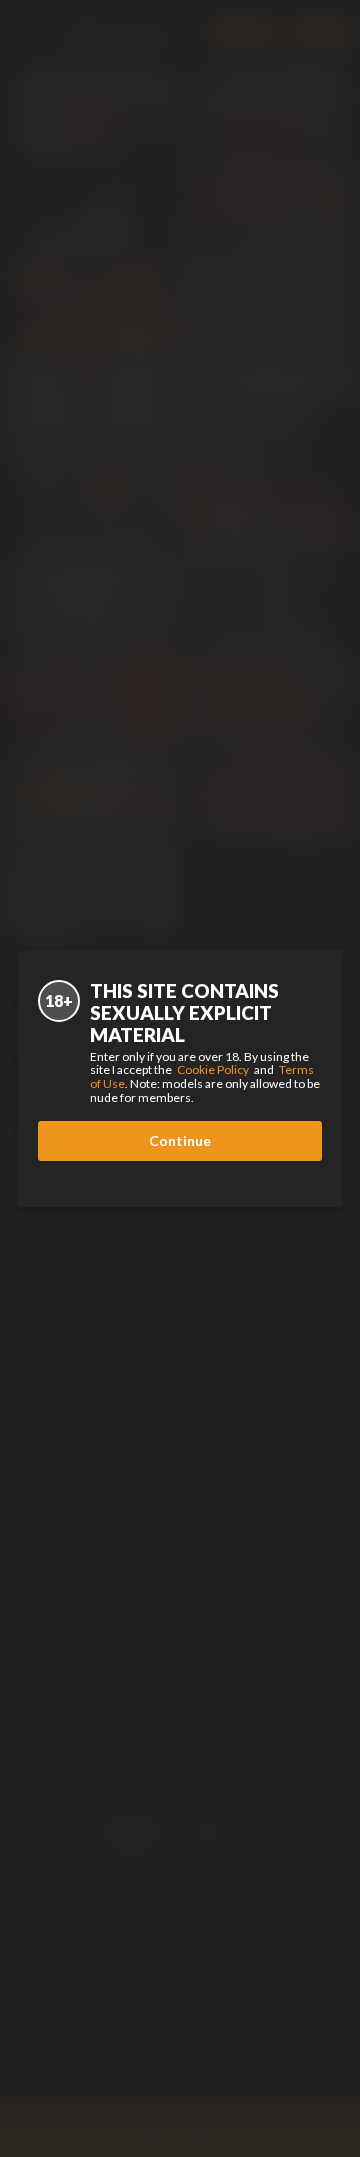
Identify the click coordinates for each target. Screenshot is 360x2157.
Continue (180, 1140)
